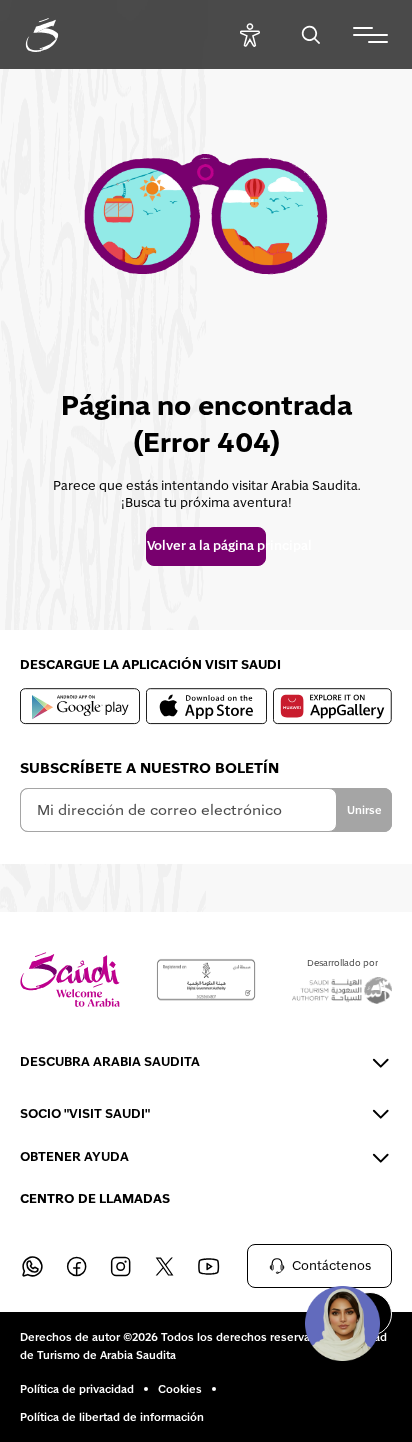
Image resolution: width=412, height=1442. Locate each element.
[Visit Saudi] (70, 979)
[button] (342, 1323)
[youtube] (208, 1266)
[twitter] (164, 1266)
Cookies (180, 1389)
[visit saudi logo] (64, 35)
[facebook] (76, 1266)
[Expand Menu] (370, 35)
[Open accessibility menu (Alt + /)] (249, 34)
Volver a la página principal (206, 546)
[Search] (310, 34)
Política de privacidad (77, 1389)
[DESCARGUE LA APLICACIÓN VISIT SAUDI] (80, 706)
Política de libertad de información (112, 1417)
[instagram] (120, 1266)
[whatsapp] (32, 1266)
